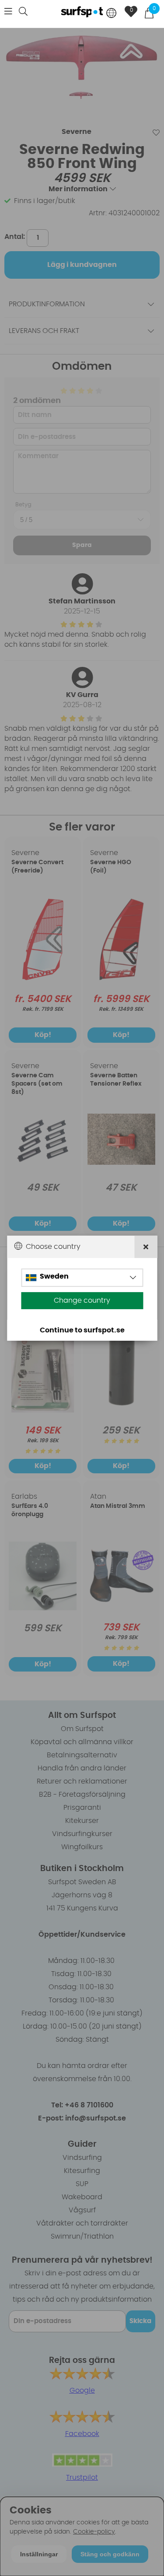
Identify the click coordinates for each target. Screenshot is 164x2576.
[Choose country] (112, 14)
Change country (82, 1300)
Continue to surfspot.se (82, 1330)
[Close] (146, 1246)
